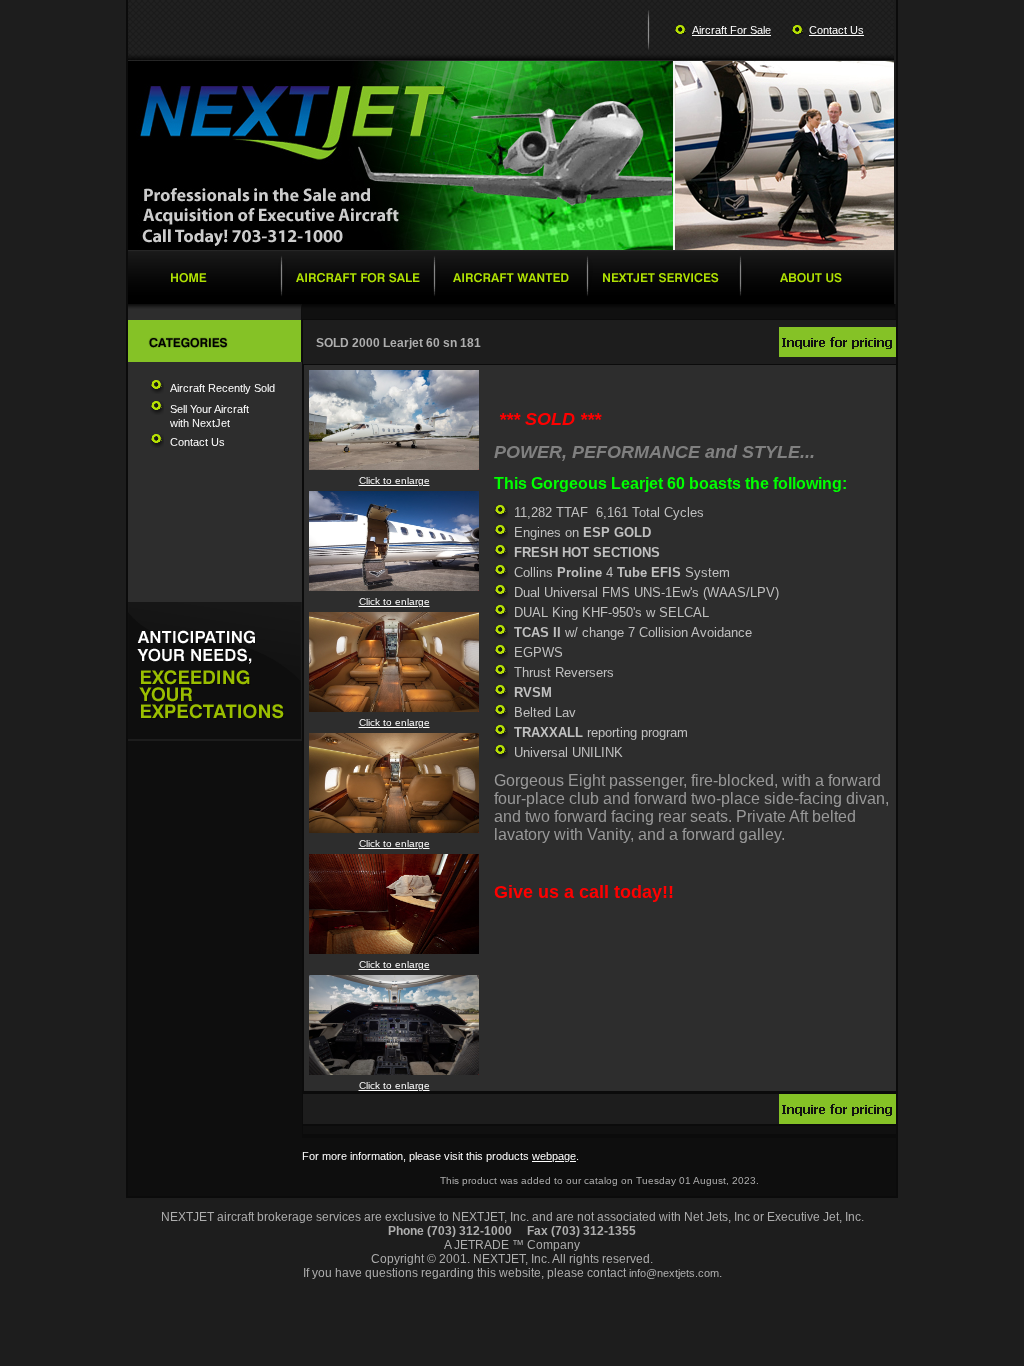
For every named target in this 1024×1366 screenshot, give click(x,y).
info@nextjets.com (674, 1273)
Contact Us (836, 30)
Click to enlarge (394, 480)
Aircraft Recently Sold (222, 388)
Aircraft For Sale (731, 30)
